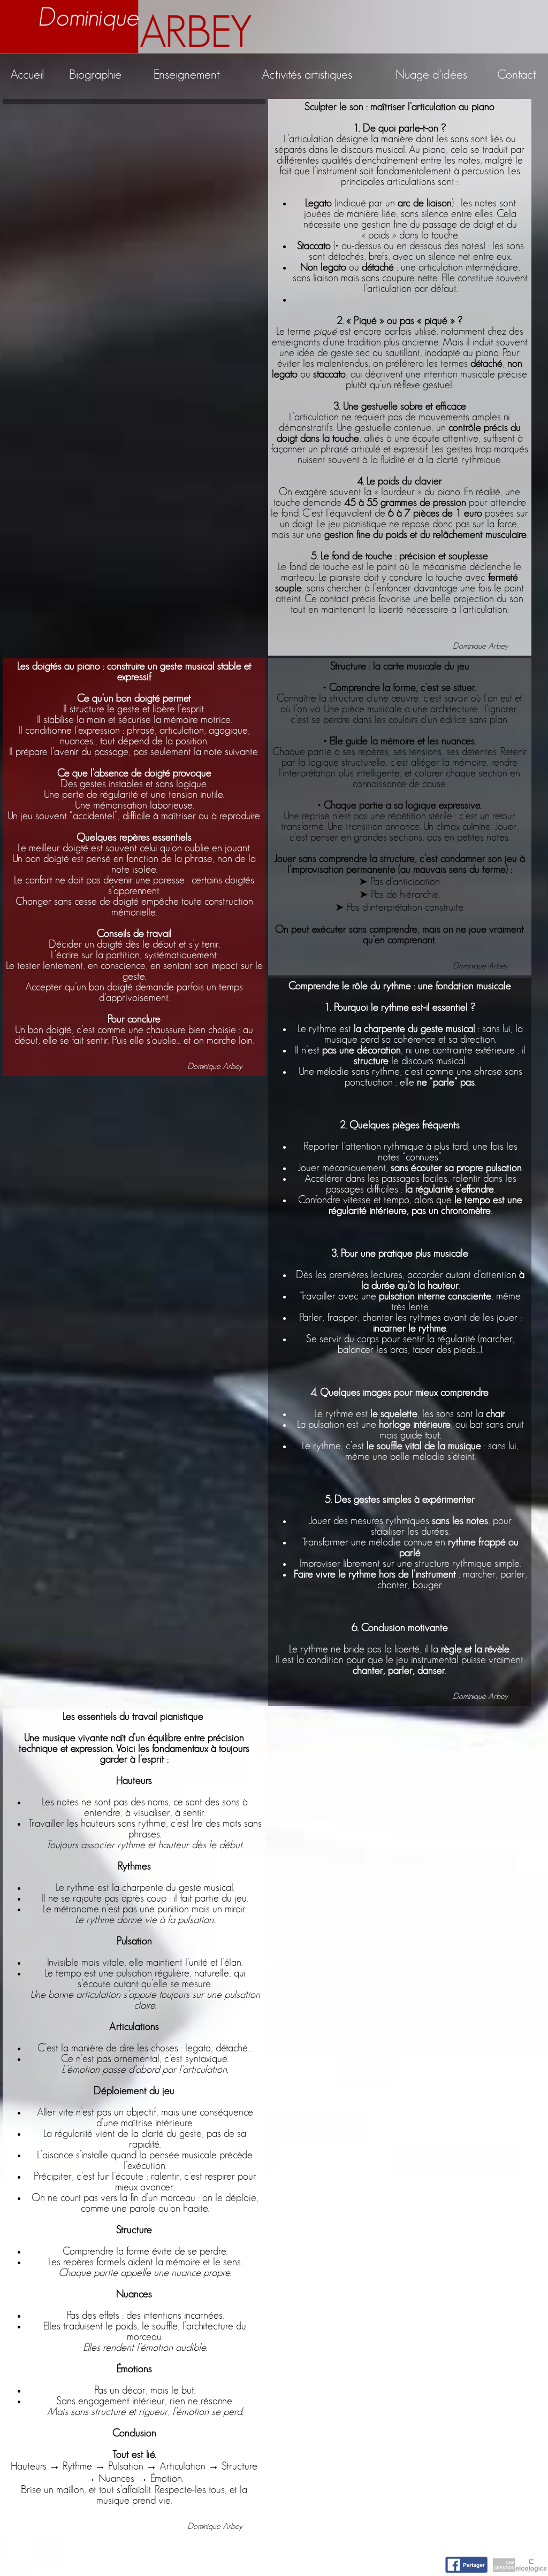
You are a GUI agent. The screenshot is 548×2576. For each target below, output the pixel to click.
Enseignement (187, 75)
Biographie (95, 75)
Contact (517, 75)
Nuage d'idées (431, 75)
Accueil (27, 75)
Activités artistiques (307, 75)
